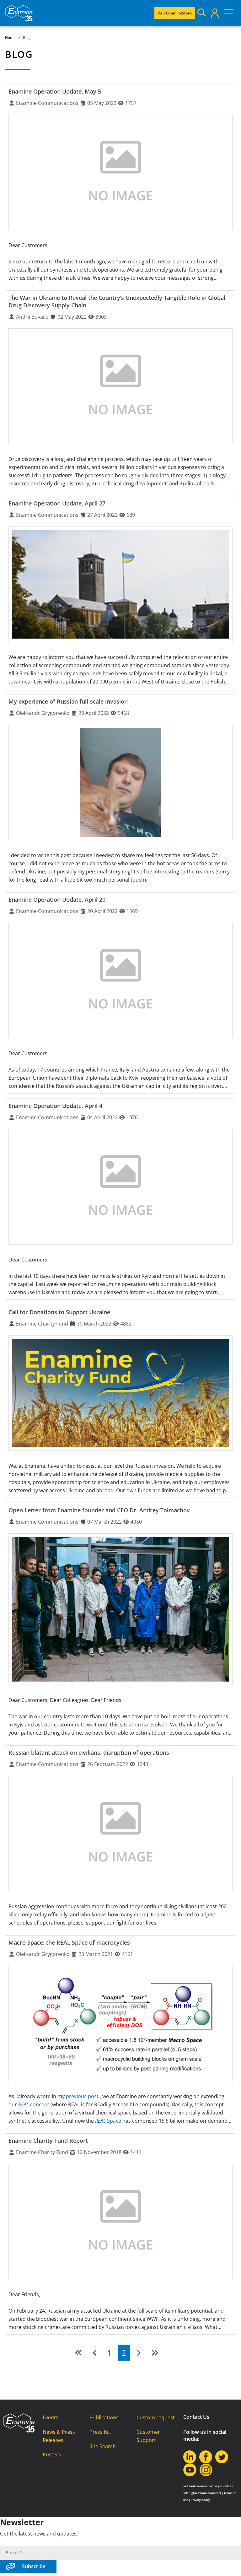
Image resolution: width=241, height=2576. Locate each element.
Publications (104, 2417)
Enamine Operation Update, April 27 (57, 503)
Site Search (103, 2446)
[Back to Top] (228, 2563)
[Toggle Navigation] (229, 13)
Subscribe (34, 2566)
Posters (52, 2454)
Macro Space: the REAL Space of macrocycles (69, 1942)
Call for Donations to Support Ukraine (59, 1312)
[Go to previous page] (95, 2353)
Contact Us (196, 2417)
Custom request (156, 2417)
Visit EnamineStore (175, 13)
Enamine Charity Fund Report (48, 2141)
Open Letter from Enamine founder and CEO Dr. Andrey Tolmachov (99, 1510)
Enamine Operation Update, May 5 (55, 91)
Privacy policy (200, 2500)
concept (34, 2104)
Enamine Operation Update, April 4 (55, 1106)
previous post (83, 2096)
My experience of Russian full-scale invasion (68, 701)
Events (51, 2417)
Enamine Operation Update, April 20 (57, 899)
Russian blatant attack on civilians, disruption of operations (89, 1752)
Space (109, 2121)
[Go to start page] (79, 2353)
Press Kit (100, 2432)
